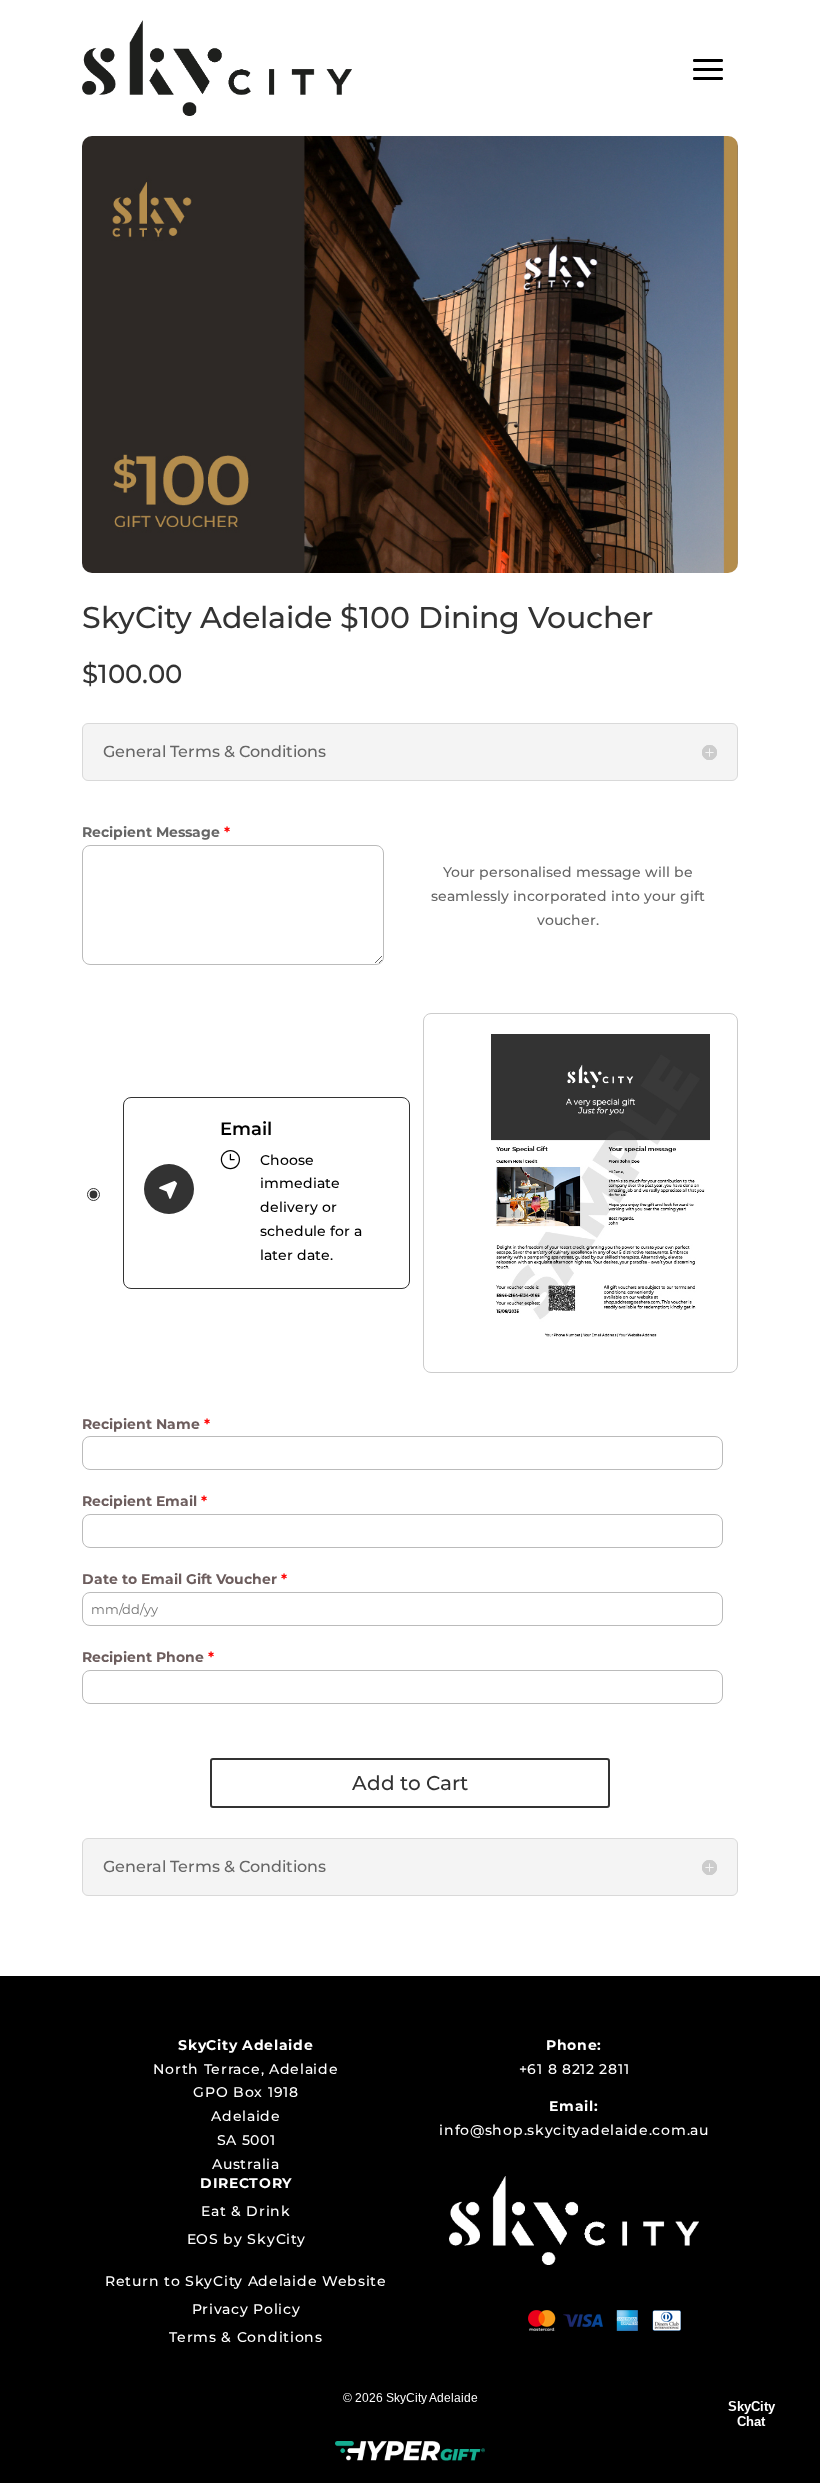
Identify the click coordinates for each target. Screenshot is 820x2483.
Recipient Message (156, 832)
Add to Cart (410, 1783)
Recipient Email (144, 1501)
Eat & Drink (246, 2211)
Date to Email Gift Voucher (184, 1579)
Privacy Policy (246, 2309)
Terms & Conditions (246, 2337)
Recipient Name (146, 1424)
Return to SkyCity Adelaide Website (246, 2281)
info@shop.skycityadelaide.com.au (573, 2130)
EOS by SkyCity (246, 2239)
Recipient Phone (148, 1657)
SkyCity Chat (751, 2414)
